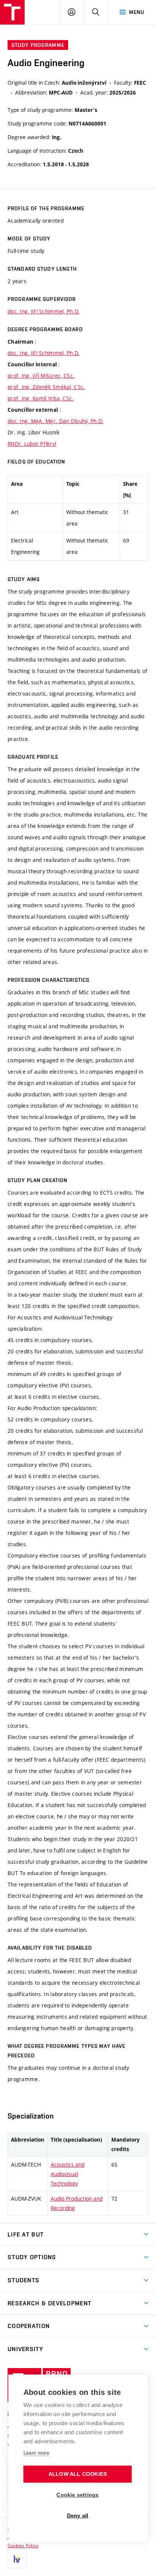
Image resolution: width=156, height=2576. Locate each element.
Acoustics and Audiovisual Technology (68, 2174)
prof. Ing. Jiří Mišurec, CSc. (41, 376)
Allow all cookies (78, 2474)
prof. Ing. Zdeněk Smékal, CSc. (46, 387)
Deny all (78, 2516)
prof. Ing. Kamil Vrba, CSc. (41, 398)
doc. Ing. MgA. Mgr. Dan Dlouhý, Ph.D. (55, 421)
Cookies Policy (23, 2545)
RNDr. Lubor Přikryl (32, 444)
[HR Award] (17, 2559)
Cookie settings (77, 2495)
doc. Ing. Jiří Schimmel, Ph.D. (44, 311)
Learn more (36, 2453)
